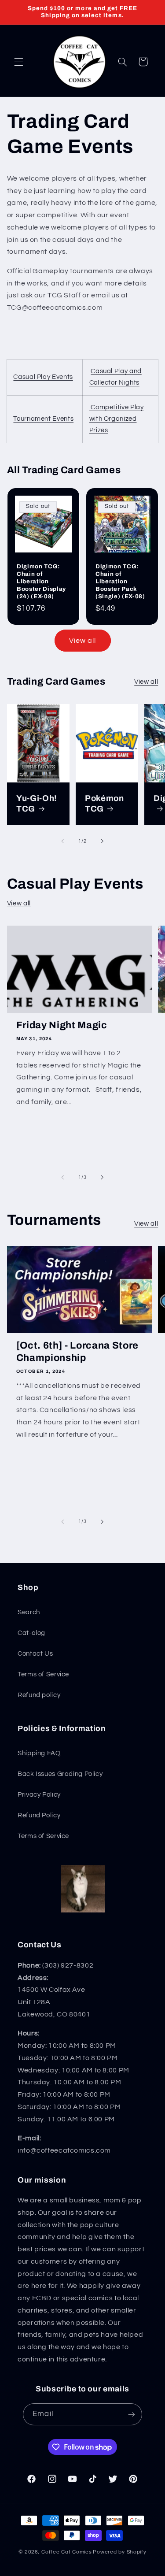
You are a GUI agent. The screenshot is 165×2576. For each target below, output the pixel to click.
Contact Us (35, 1654)
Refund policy (39, 1695)
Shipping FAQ (39, 1753)
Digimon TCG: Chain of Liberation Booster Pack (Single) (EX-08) (120, 581)
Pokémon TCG (104, 803)
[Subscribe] (131, 2414)
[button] (18, 62)
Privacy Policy (39, 1795)
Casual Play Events (43, 377)
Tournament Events (43, 419)
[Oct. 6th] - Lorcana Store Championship (77, 1352)
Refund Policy (39, 1815)
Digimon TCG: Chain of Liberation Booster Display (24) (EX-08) (41, 581)
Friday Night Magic (62, 1025)
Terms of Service (43, 1674)
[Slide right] (103, 841)
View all (82, 641)
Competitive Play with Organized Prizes (117, 419)
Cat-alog (31, 1633)
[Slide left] (62, 841)
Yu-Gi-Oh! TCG (37, 803)
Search (29, 1612)
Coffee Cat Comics (67, 2552)
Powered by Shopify (119, 2552)
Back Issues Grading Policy (60, 1774)
